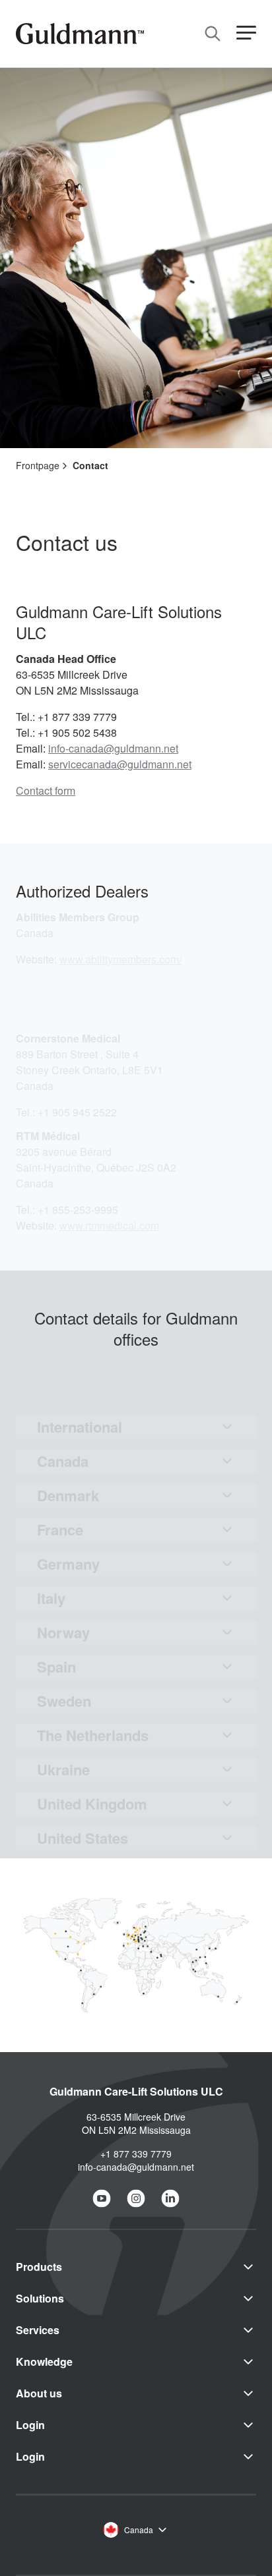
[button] (246, 33)
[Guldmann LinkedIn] (170, 2198)
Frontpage (38, 465)
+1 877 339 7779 (136, 2154)
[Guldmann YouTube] (102, 2198)
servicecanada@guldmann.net (120, 764)
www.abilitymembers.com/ (120, 959)
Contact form (46, 790)
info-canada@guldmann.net (113, 748)
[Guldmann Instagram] (136, 2198)
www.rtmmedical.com (109, 1225)
